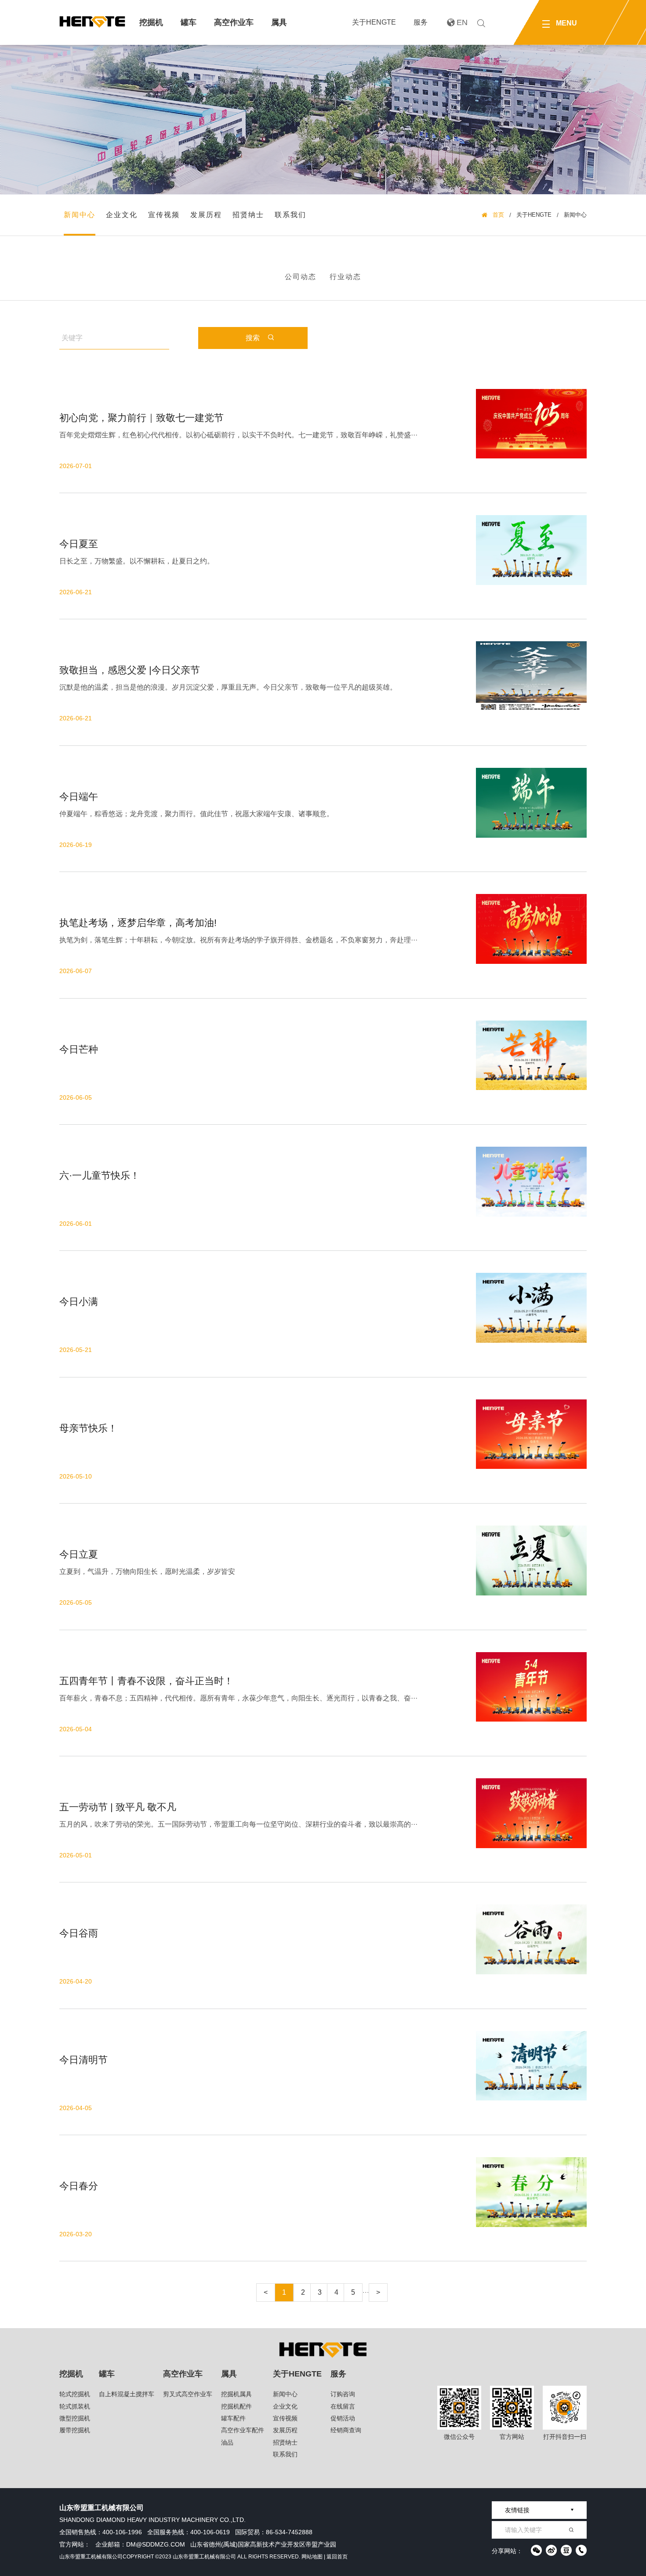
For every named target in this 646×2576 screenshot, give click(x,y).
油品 (227, 2442)
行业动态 (345, 277)
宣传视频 (164, 215)
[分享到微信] (536, 2550)
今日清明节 (83, 2060)
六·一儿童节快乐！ (100, 1175)
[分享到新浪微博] (551, 2550)
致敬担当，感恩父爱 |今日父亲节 (130, 670)
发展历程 (206, 215)
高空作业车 (234, 22)
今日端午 (79, 797)
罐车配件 (233, 2418)
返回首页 (337, 2557)
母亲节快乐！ (88, 1428)
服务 (421, 22)
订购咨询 (343, 2394)
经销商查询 (346, 2430)
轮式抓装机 (75, 2406)
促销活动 (343, 2418)
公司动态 (301, 277)
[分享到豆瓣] (566, 2550)
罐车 (189, 22)
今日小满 (79, 1302)
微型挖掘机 (75, 2418)
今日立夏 (79, 1554)
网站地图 (312, 2557)
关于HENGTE (374, 22)
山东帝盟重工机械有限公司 (91, 2557)
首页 (498, 215)
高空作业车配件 (243, 2430)
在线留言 (343, 2406)
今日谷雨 (79, 1933)
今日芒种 (79, 1049)
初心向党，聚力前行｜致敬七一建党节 (142, 418)
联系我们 (290, 215)
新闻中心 (80, 215)
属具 (279, 22)
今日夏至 (79, 544)
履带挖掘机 (75, 2430)
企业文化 (122, 215)
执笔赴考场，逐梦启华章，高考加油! (138, 923)
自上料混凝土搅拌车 (127, 2394)
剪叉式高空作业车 (188, 2394)
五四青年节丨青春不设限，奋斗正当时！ (146, 1681)
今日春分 (79, 2186)
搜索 (253, 338)
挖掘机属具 (236, 2394)
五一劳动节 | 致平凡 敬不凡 (118, 1807)
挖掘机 (151, 22)
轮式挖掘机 (75, 2394)
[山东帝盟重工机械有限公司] (92, 22)
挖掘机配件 (236, 2406)
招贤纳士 (248, 215)
